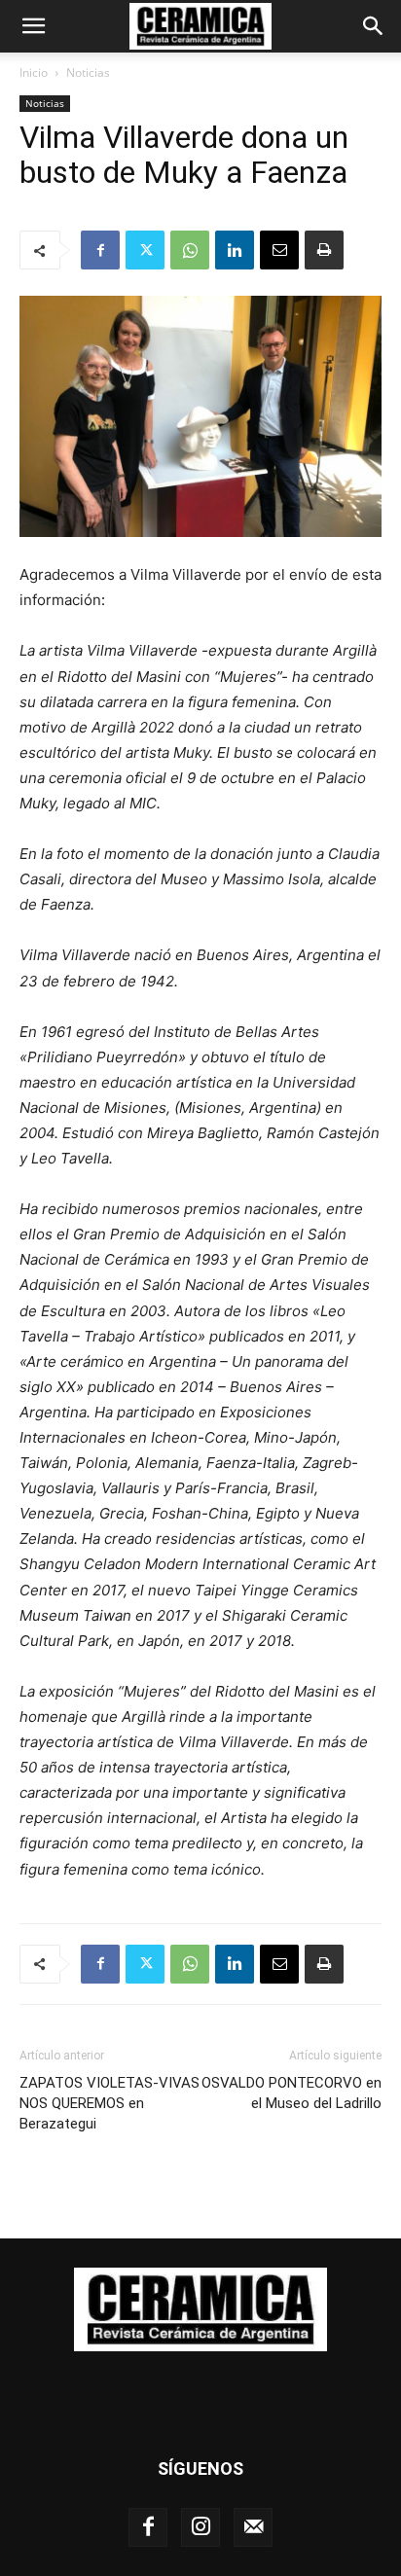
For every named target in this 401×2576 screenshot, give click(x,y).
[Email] (279, 250)
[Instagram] (200, 2527)
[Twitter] (145, 250)
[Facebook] (100, 250)
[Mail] (253, 2527)
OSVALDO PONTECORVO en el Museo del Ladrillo (292, 2093)
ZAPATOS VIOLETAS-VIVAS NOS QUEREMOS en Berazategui (109, 2103)
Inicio (34, 72)
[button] (33, 26)
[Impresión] (324, 250)
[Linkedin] (235, 250)
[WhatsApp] (190, 250)
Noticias (88, 72)
